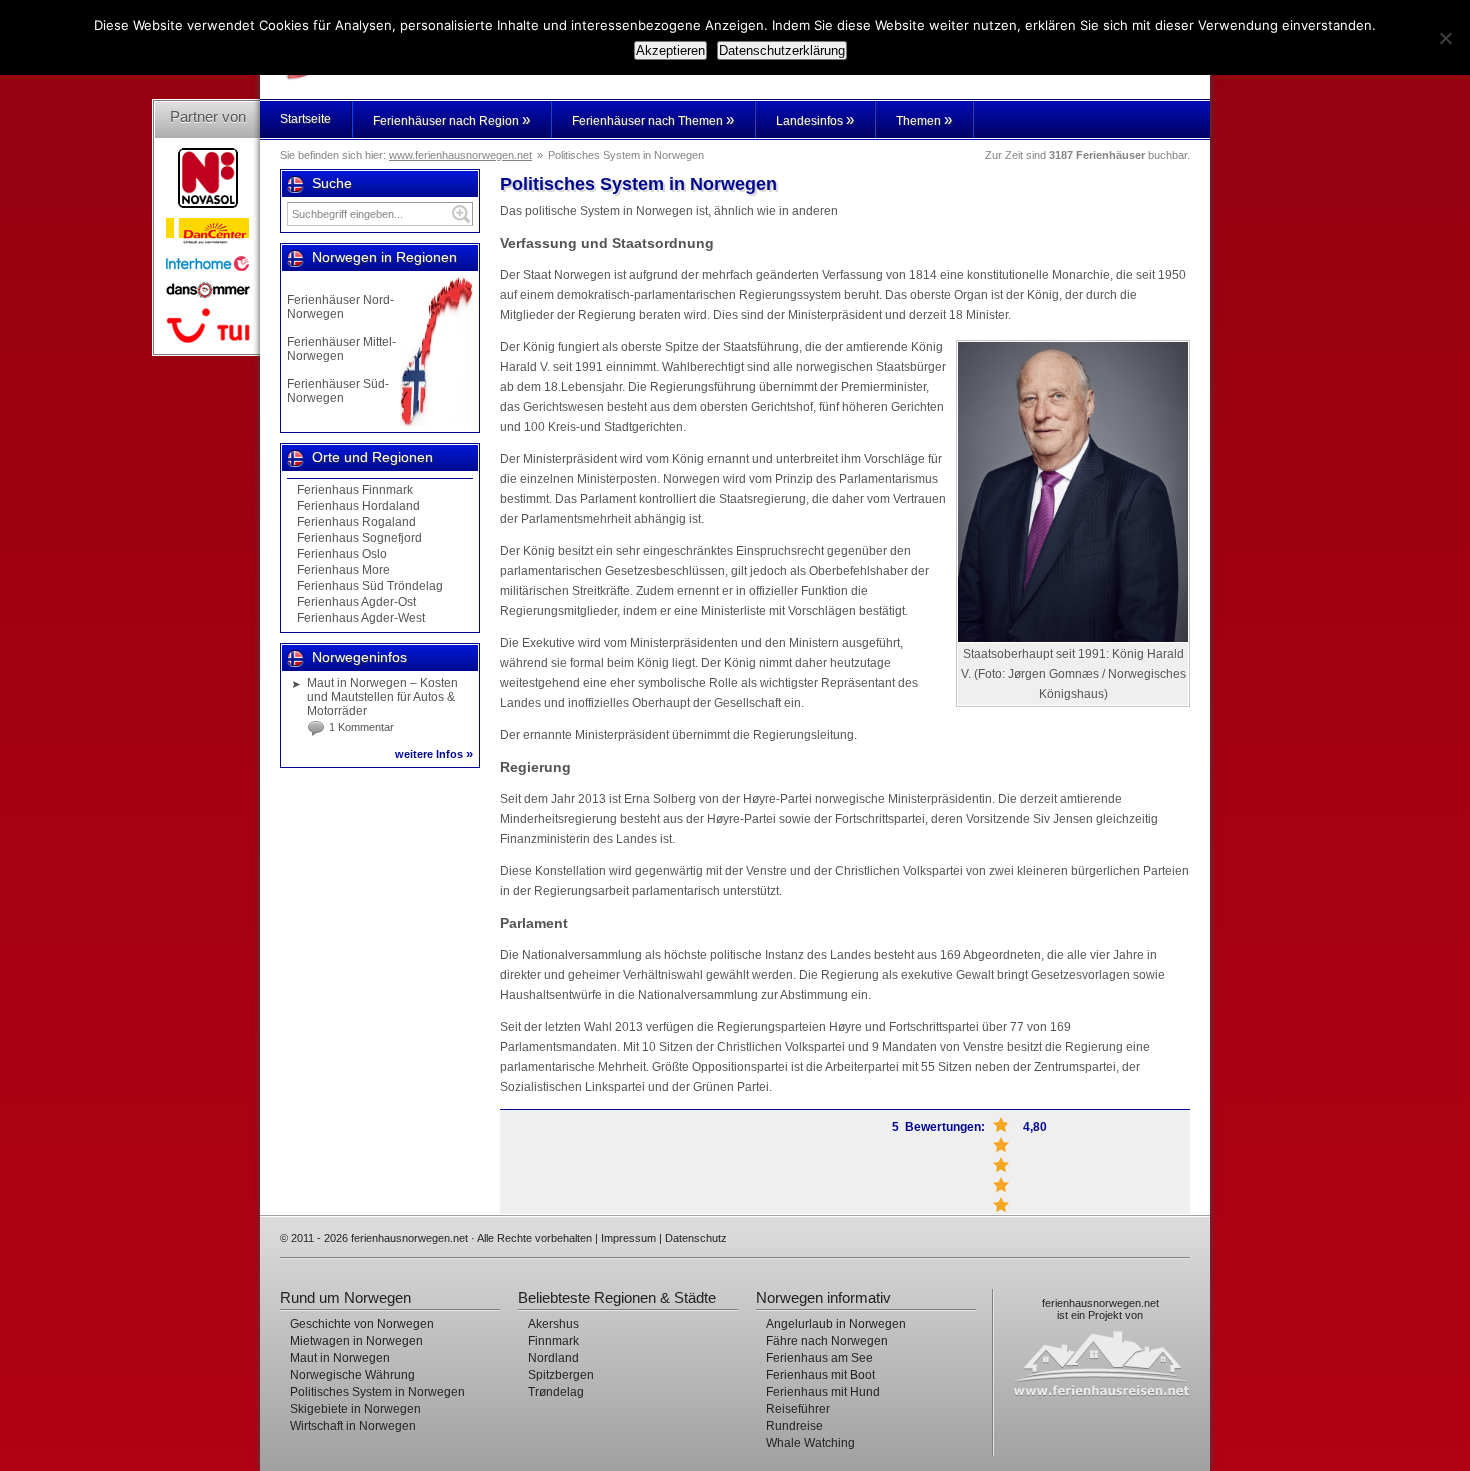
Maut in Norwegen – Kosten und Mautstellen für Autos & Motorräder (382, 697)
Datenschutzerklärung (782, 50)
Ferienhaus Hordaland (358, 506)
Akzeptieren (670, 50)
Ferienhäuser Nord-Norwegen (340, 307)
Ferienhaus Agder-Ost (356, 602)
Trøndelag (556, 1392)
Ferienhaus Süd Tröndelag (370, 586)
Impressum (628, 1238)
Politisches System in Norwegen (377, 1392)
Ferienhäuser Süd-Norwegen (338, 391)
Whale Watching (810, 1443)
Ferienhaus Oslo (342, 554)
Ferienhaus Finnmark (355, 490)
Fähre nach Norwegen (827, 1341)
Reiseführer (798, 1409)
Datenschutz (696, 1238)
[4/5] (1001, 1145)
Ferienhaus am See (819, 1358)
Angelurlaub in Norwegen (836, 1324)
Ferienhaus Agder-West (361, 618)
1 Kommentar (361, 727)
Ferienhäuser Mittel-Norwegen (341, 349)
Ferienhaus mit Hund (823, 1392)
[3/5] (1001, 1165)
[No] (1445, 38)
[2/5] (1001, 1185)
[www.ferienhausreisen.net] (1110, 1362)
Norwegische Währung (352, 1375)
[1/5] (1001, 1205)
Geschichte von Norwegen (362, 1324)
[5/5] (1001, 1125)
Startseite (305, 119)
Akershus (553, 1324)
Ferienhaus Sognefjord (359, 538)
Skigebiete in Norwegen (355, 1409)
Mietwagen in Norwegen (356, 1341)
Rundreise (794, 1426)
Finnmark (553, 1341)
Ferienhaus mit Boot (820, 1375)
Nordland (553, 1358)
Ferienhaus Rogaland (356, 522)
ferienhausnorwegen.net (1100, 1303)
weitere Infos (434, 754)
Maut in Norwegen (340, 1358)
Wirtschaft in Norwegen (353, 1426)
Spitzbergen (561, 1375)
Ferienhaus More (343, 570)
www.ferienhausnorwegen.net (460, 155)
